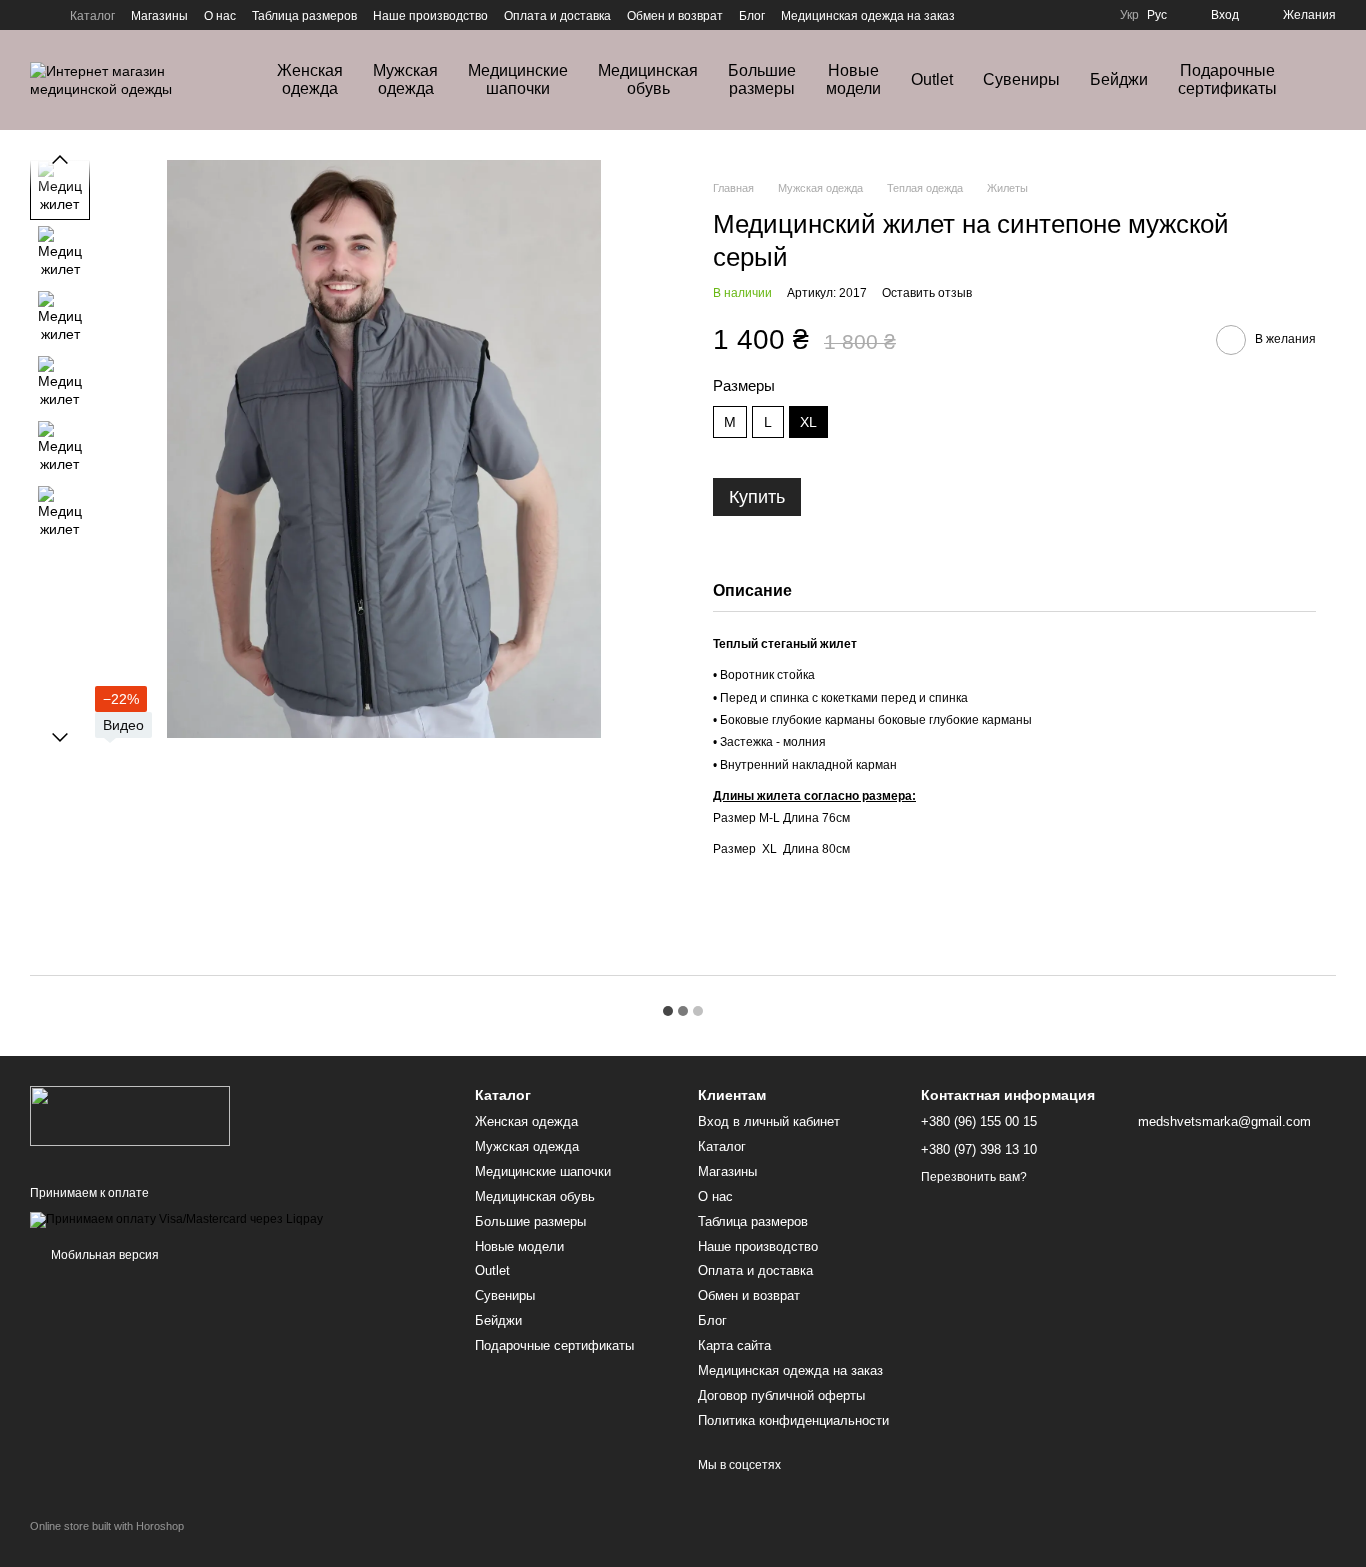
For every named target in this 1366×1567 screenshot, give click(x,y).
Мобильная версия (103, 1255)
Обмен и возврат (675, 16)
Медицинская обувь (648, 79)
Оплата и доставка (557, 16)
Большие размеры (762, 79)
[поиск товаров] (1340, 80)
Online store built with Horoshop (107, 1526)
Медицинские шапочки (518, 79)
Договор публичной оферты (781, 1395)
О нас (220, 16)
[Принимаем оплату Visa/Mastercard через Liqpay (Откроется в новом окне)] (176, 1219)
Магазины (159, 16)
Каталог (92, 16)
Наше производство (430, 16)
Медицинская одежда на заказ (868, 16)
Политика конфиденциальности (793, 1420)
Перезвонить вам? (974, 1177)
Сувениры (1021, 79)
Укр (1129, 15)
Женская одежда (310, 79)
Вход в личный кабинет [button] (769, 1121)
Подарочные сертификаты (1227, 79)
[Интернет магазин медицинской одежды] (130, 1115)
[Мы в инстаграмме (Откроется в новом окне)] (38, 15)
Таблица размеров (304, 16)
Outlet (932, 79)
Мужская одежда (405, 79)
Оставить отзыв (927, 293)
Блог (752, 16)
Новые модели (853, 79)
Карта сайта (734, 1345)
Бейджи (1119, 79)
